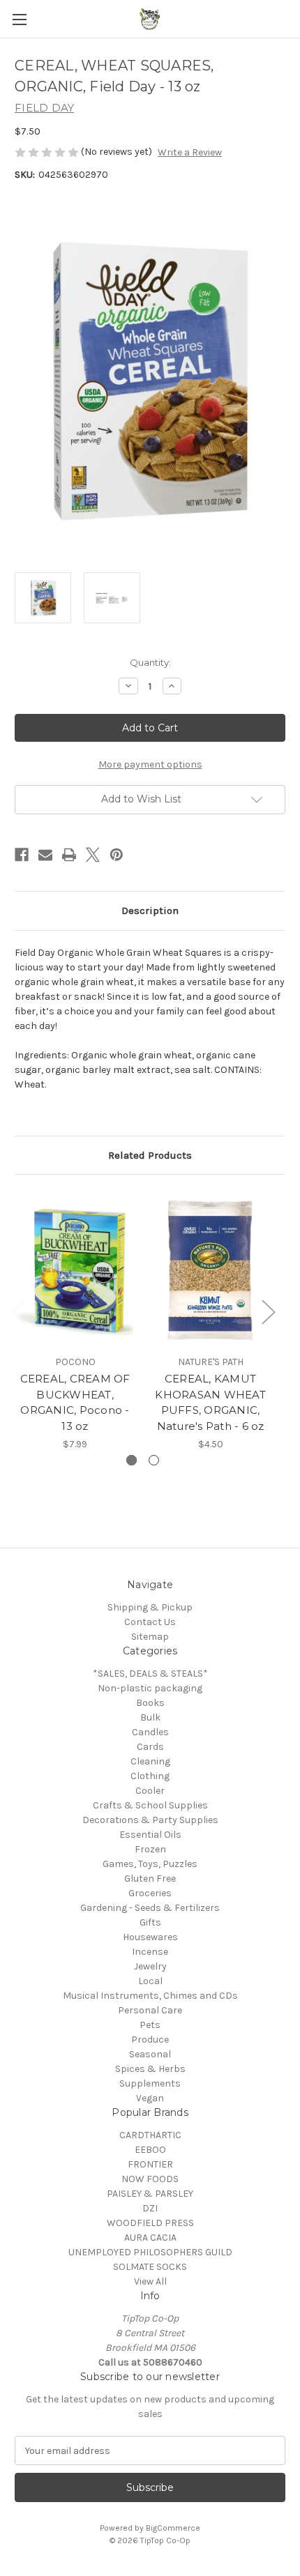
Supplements (150, 2083)
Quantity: (150, 662)
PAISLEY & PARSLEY (150, 2194)
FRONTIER (150, 2164)
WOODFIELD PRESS (150, 2223)
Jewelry (150, 1966)
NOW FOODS (150, 2179)
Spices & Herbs (150, 2069)
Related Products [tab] (150, 1155)
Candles (150, 1732)
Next (268, 1311)
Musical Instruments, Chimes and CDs (150, 1996)
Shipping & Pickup (150, 1607)
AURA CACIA (150, 2238)
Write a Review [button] (190, 152)
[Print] (69, 855)
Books (150, 1703)
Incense (150, 1952)
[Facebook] (22, 855)
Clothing (150, 1776)
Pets (150, 2025)
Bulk (150, 1717)
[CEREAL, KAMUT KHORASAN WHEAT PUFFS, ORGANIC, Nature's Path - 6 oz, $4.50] (210, 1268)
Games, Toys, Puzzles (150, 1864)
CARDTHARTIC (150, 2135)
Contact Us (150, 1622)
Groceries (150, 1893)
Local (150, 1981)
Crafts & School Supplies (150, 1805)
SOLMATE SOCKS (150, 2267)
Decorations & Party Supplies (150, 1820)
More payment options (150, 764)
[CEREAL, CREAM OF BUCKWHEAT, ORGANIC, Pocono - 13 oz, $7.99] (75, 1268)
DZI (150, 2208)
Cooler (150, 1791)
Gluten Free (150, 1878)
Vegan (150, 2098)
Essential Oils (150, 1835)
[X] (93, 855)
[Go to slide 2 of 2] (154, 1460)
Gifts (150, 1922)
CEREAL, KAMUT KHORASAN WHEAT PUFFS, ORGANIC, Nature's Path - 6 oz (210, 1402)
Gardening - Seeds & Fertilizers (150, 1908)
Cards (150, 1747)
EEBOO (150, 2150)
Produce (150, 2040)
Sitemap (150, 1637)
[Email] (45, 855)
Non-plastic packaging (150, 1688)
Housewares (150, 1937)
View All (150, 2281)
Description (150, 910)
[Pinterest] (117, 855)
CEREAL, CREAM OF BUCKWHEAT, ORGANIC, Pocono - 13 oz (75, 1402)
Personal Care (150, 2010)
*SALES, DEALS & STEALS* (150, 1674)
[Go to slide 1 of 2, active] (132, 1460)
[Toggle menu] (19, 19)
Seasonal (150, 2054)
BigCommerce (173, 2528)
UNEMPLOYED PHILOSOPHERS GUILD (150, 2252)
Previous (18, 1311)
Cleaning (150, 1761)
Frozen (150, 1849)
